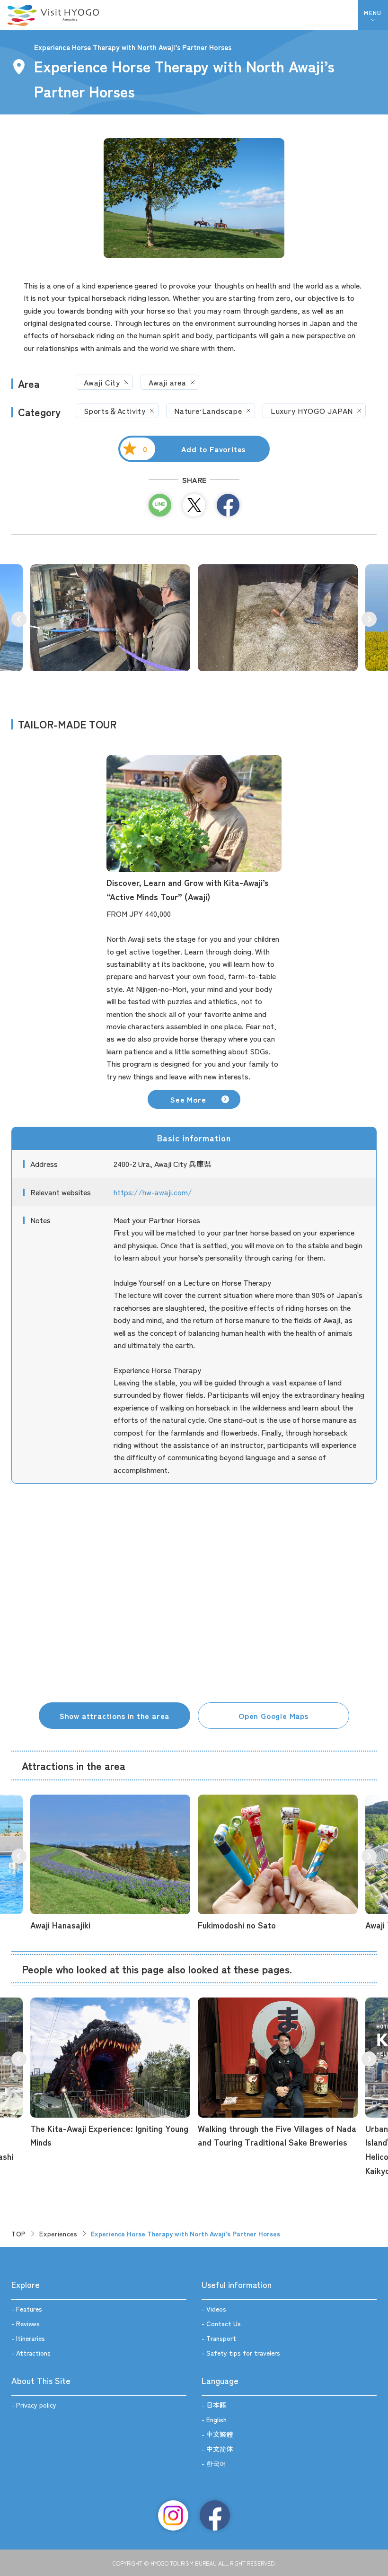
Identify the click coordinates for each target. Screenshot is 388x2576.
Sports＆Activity (115, 411)
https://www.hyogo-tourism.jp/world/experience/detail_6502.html (110, 2073)
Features (29, 2309)
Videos (216, 2309)
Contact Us (224, 2323)
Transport (221, 2338)
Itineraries (31, 2338)
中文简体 (220, 2449)
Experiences (58, 2234)
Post (194, 505)
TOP (19, 2234)
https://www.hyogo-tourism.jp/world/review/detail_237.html (278, 2073)
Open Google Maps (273, 1716)
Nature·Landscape (208, 411)
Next (369, 619)
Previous (19, 619)
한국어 (216, 2463)
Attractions (33, 2353)
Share (228, 505)
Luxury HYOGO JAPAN (312, 411)
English (216, 2419)
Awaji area (168, 382)
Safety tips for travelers (243, 2353)
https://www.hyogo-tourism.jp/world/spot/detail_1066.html (110, 1863)
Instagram (173, 2515)
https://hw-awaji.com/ (153, 1192)
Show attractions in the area (115, 1716)
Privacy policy (36, 2405)
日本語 (216, 2405)
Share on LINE (160, 505)
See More (188, 1099)
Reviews (28, 2323)
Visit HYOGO (53, 15)
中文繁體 (220, 2434)
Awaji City (102, 382)
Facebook (215, 2515)
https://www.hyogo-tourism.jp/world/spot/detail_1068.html (278, 1863)
